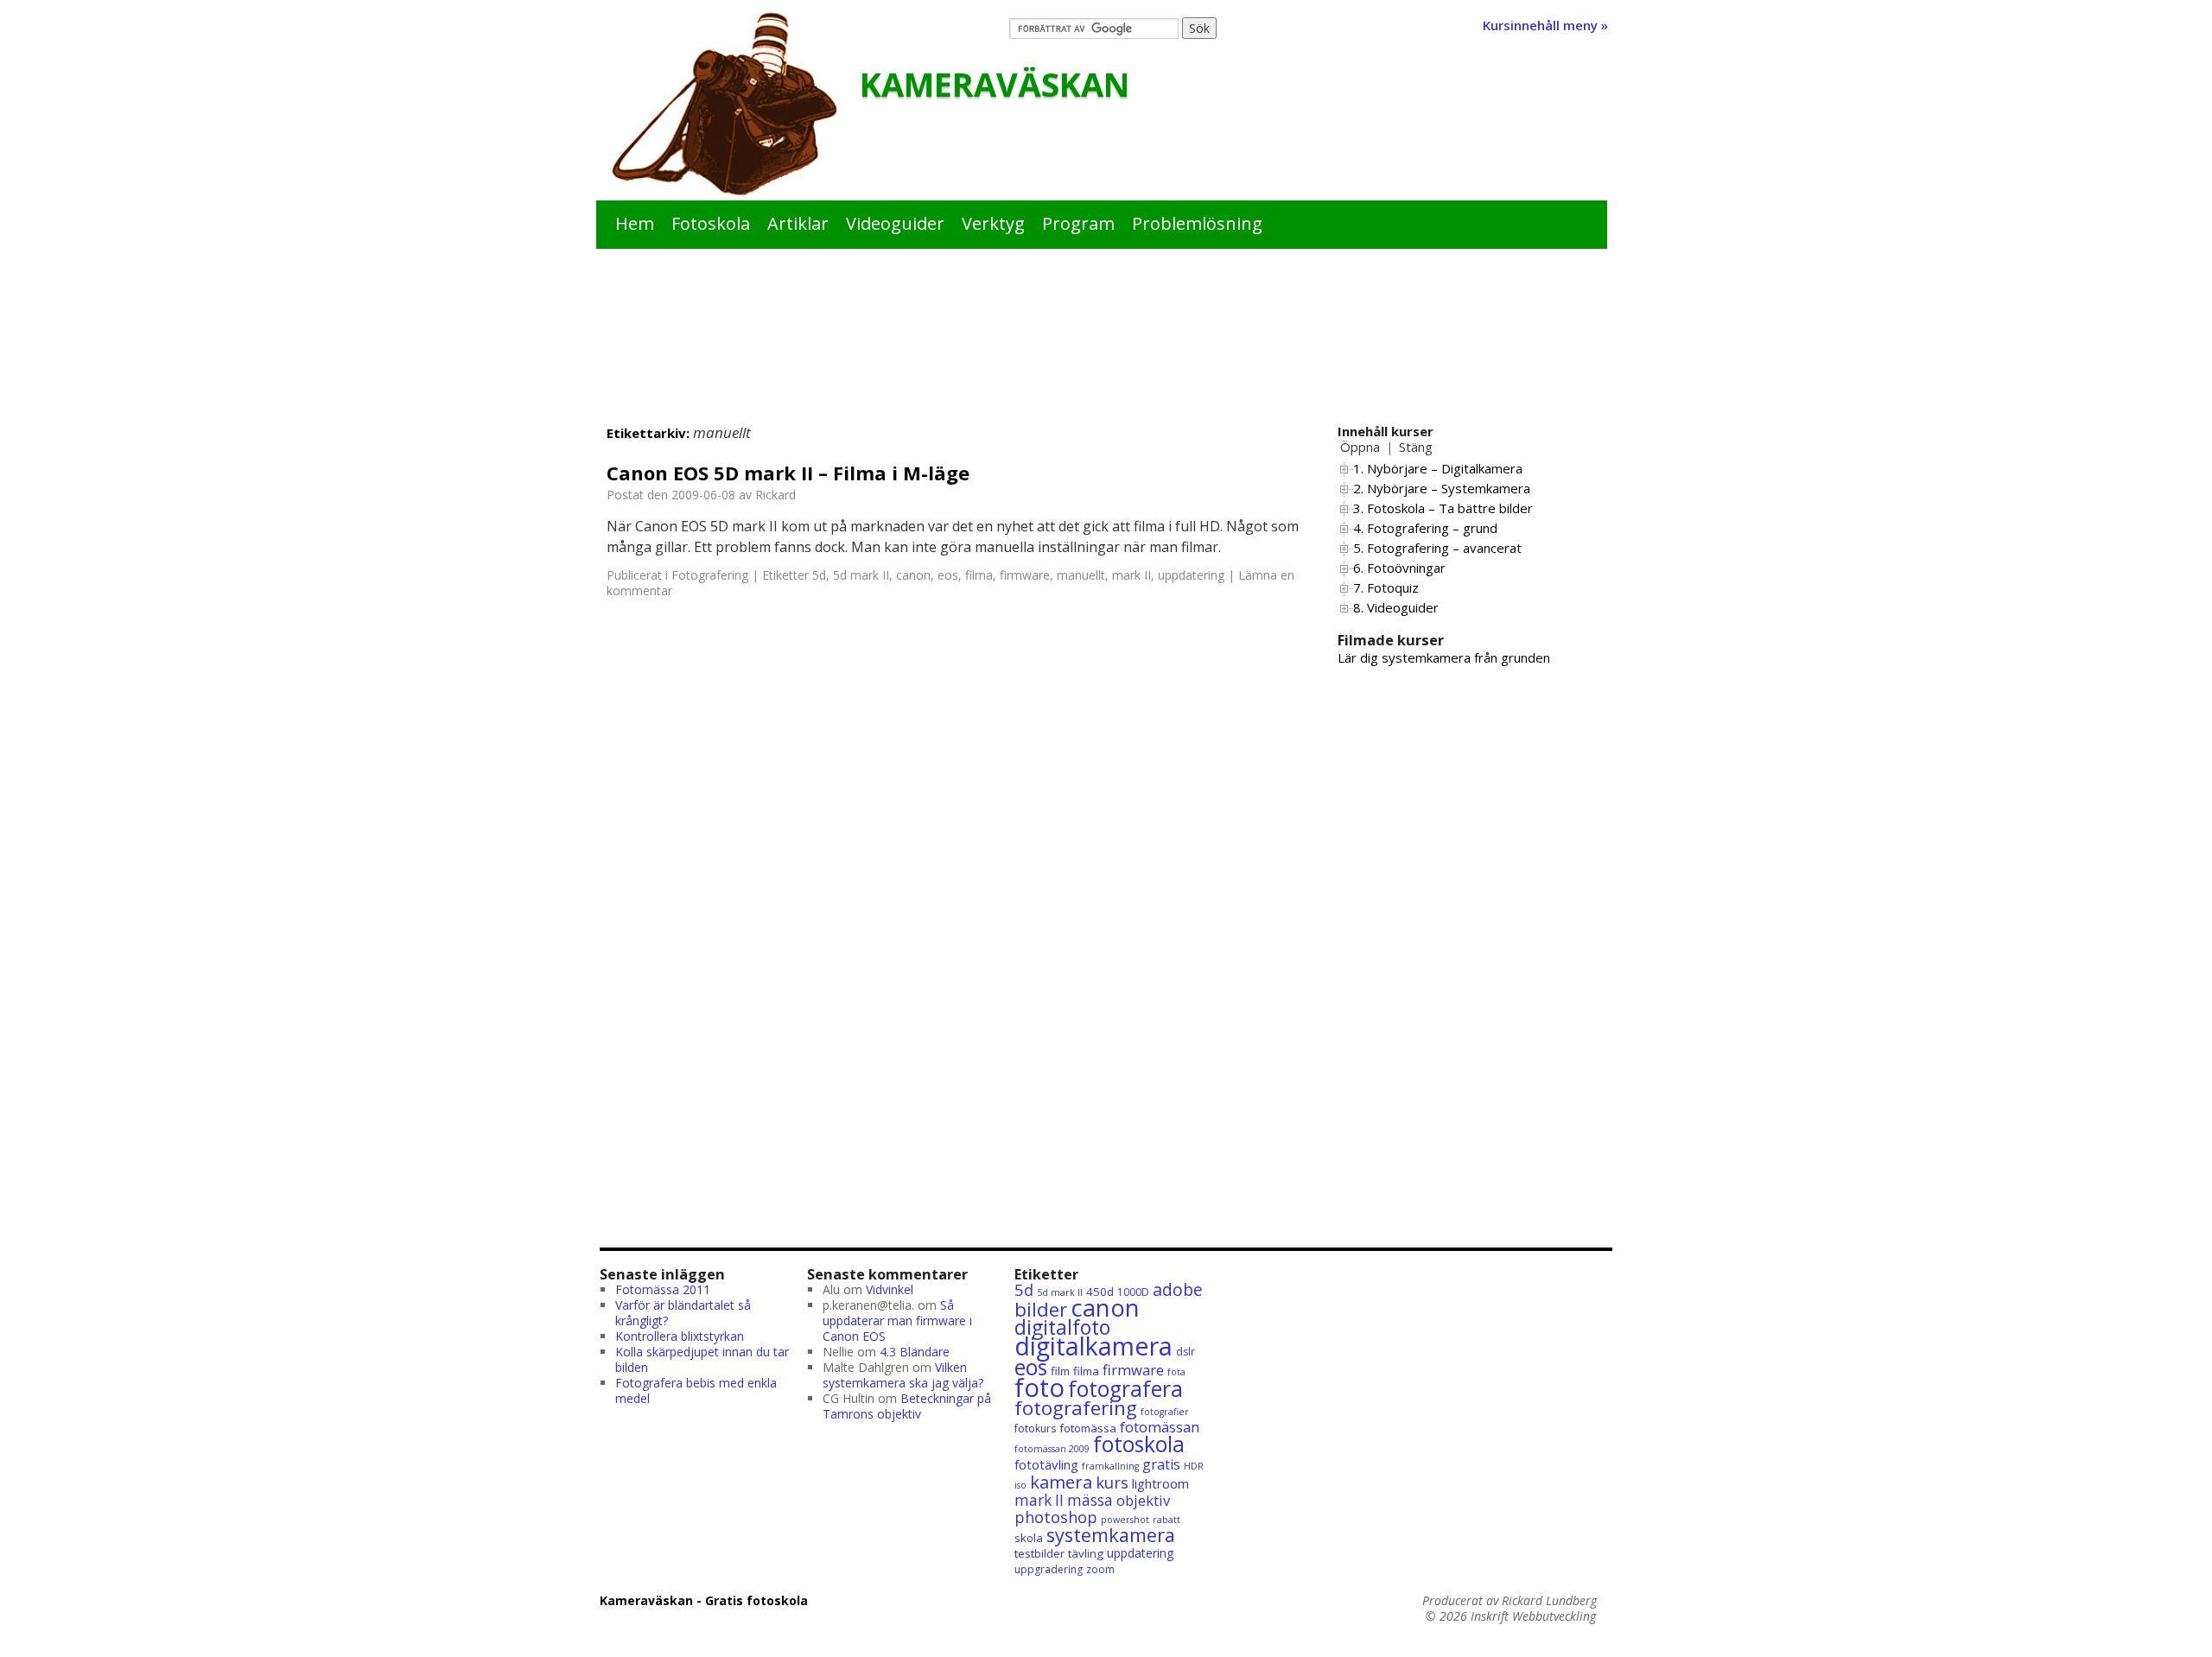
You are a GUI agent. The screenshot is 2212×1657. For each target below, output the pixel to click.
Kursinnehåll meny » (1545, 25)
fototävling (1046, 1464)
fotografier (1165, 1412)
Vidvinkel (890, 1289)
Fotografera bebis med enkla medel (696, 1390)
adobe (1178, 1289)
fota (1176, 1372)
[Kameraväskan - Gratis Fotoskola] (724, 105)
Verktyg (993, 223)
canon (913, 575)
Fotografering (710, 575)
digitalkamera (1093, 1346)
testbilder (1039, 1553)
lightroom (1160, 1483)
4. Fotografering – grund (1425, 528)
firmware (1025, 575)
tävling (1086, 1553)
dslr (1185, 1352)
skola (1029, 1538)
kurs (1112, 1482)
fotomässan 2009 (1052, 1449)
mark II (1131, 575)
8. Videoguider (1396, 607)
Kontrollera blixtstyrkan (680, 1336)
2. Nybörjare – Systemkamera (1442, 488)
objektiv (1143, 1500)
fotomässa (1088, 1428)
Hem (635, 223)
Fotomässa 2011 (663, 1289)
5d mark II (861, 575)
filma (979, 575)
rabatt (1166, 1520)
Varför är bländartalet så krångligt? (683, 1313)
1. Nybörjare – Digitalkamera (1438, 468)
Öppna (1360, 447)
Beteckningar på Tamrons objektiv (907, 1406)
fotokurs (1035, 1428)
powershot (1125, 1520)
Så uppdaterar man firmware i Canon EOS (897, 1321)
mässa (1090, 1500)
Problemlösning (1197, 223)
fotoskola (1139, 1444)
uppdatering (1191, 575)
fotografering (1076, 1408)
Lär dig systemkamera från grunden (1444, 657)
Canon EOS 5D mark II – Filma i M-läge (788, 473)
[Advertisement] (1106, 351)
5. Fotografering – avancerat (1437, 548)
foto (1039, 1387)
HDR (1194, 1466)
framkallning (1110, 1466)
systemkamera (1111, 1535)
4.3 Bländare (915, 1352)
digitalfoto (1062, 1327)
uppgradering (1049, 1569)
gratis (1161, 1464)
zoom (1100, 1569)
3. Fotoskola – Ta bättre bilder (1443, 508)
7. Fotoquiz (1386, 587)
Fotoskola (711, 223)
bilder (1041, 1309)
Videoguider (895, 223)
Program (1078, 223)
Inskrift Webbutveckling (1533, 1616)
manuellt (1081, 575)
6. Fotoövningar (1399, 568)
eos (948, 575)
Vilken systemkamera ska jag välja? (903, 1375)
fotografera (1125, 1389)
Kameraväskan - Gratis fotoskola (704, 1600)
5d (819, 575)
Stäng (1416, 447)
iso (1020, 1485)
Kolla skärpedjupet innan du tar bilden (702, 1359)
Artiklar (798, 223)
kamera (1061, 1482)
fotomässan (1160, 1427)
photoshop (1056, 1517)
